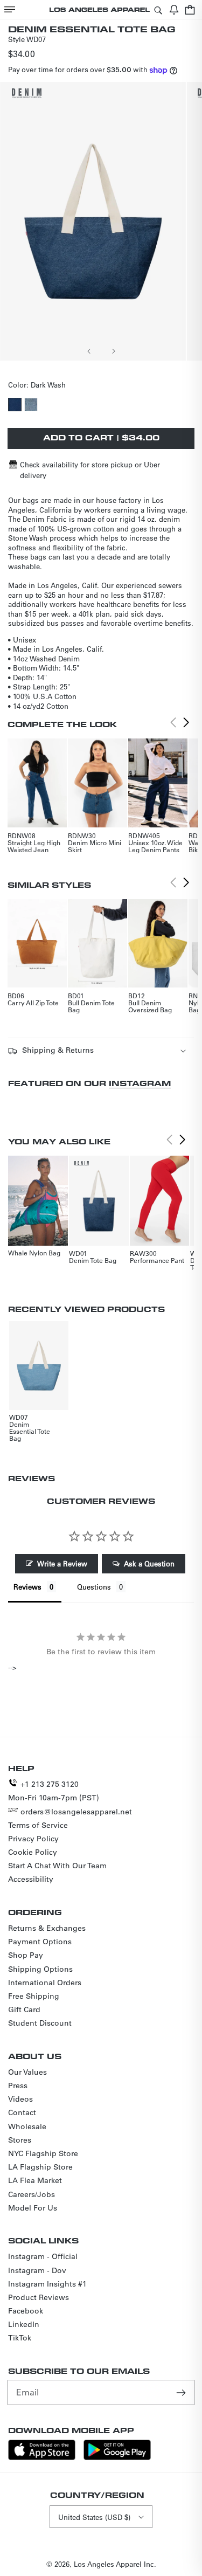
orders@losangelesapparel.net (76, 1812)
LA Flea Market (35, 2180)
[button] (10, 9)
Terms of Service (38, 1825)
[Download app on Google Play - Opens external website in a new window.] (117, 2457)
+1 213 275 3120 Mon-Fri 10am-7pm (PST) (54, 1791)
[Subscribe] (182, 2392)
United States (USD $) (94, 2517)
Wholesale (27, 2126)
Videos (20, 2099)
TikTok (20, 2338)
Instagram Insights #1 (47, 2284)
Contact (22, 2112)
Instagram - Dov (37, 2270)
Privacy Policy (33, 1839)
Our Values (27, 2072)
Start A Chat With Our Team (57, 1866)
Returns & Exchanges (47, 1928)
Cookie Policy (33, 1852)
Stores (20, 2140)
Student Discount (40, 2023)
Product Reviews (39, 2297)
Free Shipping (34, 1996)
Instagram (140, 1083)
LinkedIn (24, 2324)
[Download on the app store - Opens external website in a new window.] (42, 2457)
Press (18, 2085)
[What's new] (174, 9)
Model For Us (33, 2208)
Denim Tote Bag (93, 1260)
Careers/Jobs (32, 2194)
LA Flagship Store (40, 2167)
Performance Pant (157, 1260)
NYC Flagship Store (43, 2153)
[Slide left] (89, 351)
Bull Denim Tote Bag (91, 1006)
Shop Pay (26, 1955)
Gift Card (24, 2009)
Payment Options (40, 1942)
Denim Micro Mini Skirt (95, 846)
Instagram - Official (43, 2256)
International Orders (45, 1983)
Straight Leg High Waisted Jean (34, 846)
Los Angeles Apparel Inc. (115, 2564)
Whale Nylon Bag (34, 1253)
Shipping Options (40, 1969)
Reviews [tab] (27, 1587)
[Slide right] (113, 351)
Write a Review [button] (62, 1563)
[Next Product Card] (186, 722)
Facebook (26, 2311)
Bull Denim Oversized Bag (150, 1006)
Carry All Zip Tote (33, 1003)
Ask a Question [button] (149, 1563)
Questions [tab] (94, 1587)
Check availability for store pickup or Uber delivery (90, 470)
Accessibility (31, 1879)
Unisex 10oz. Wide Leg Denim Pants (155, 846)
